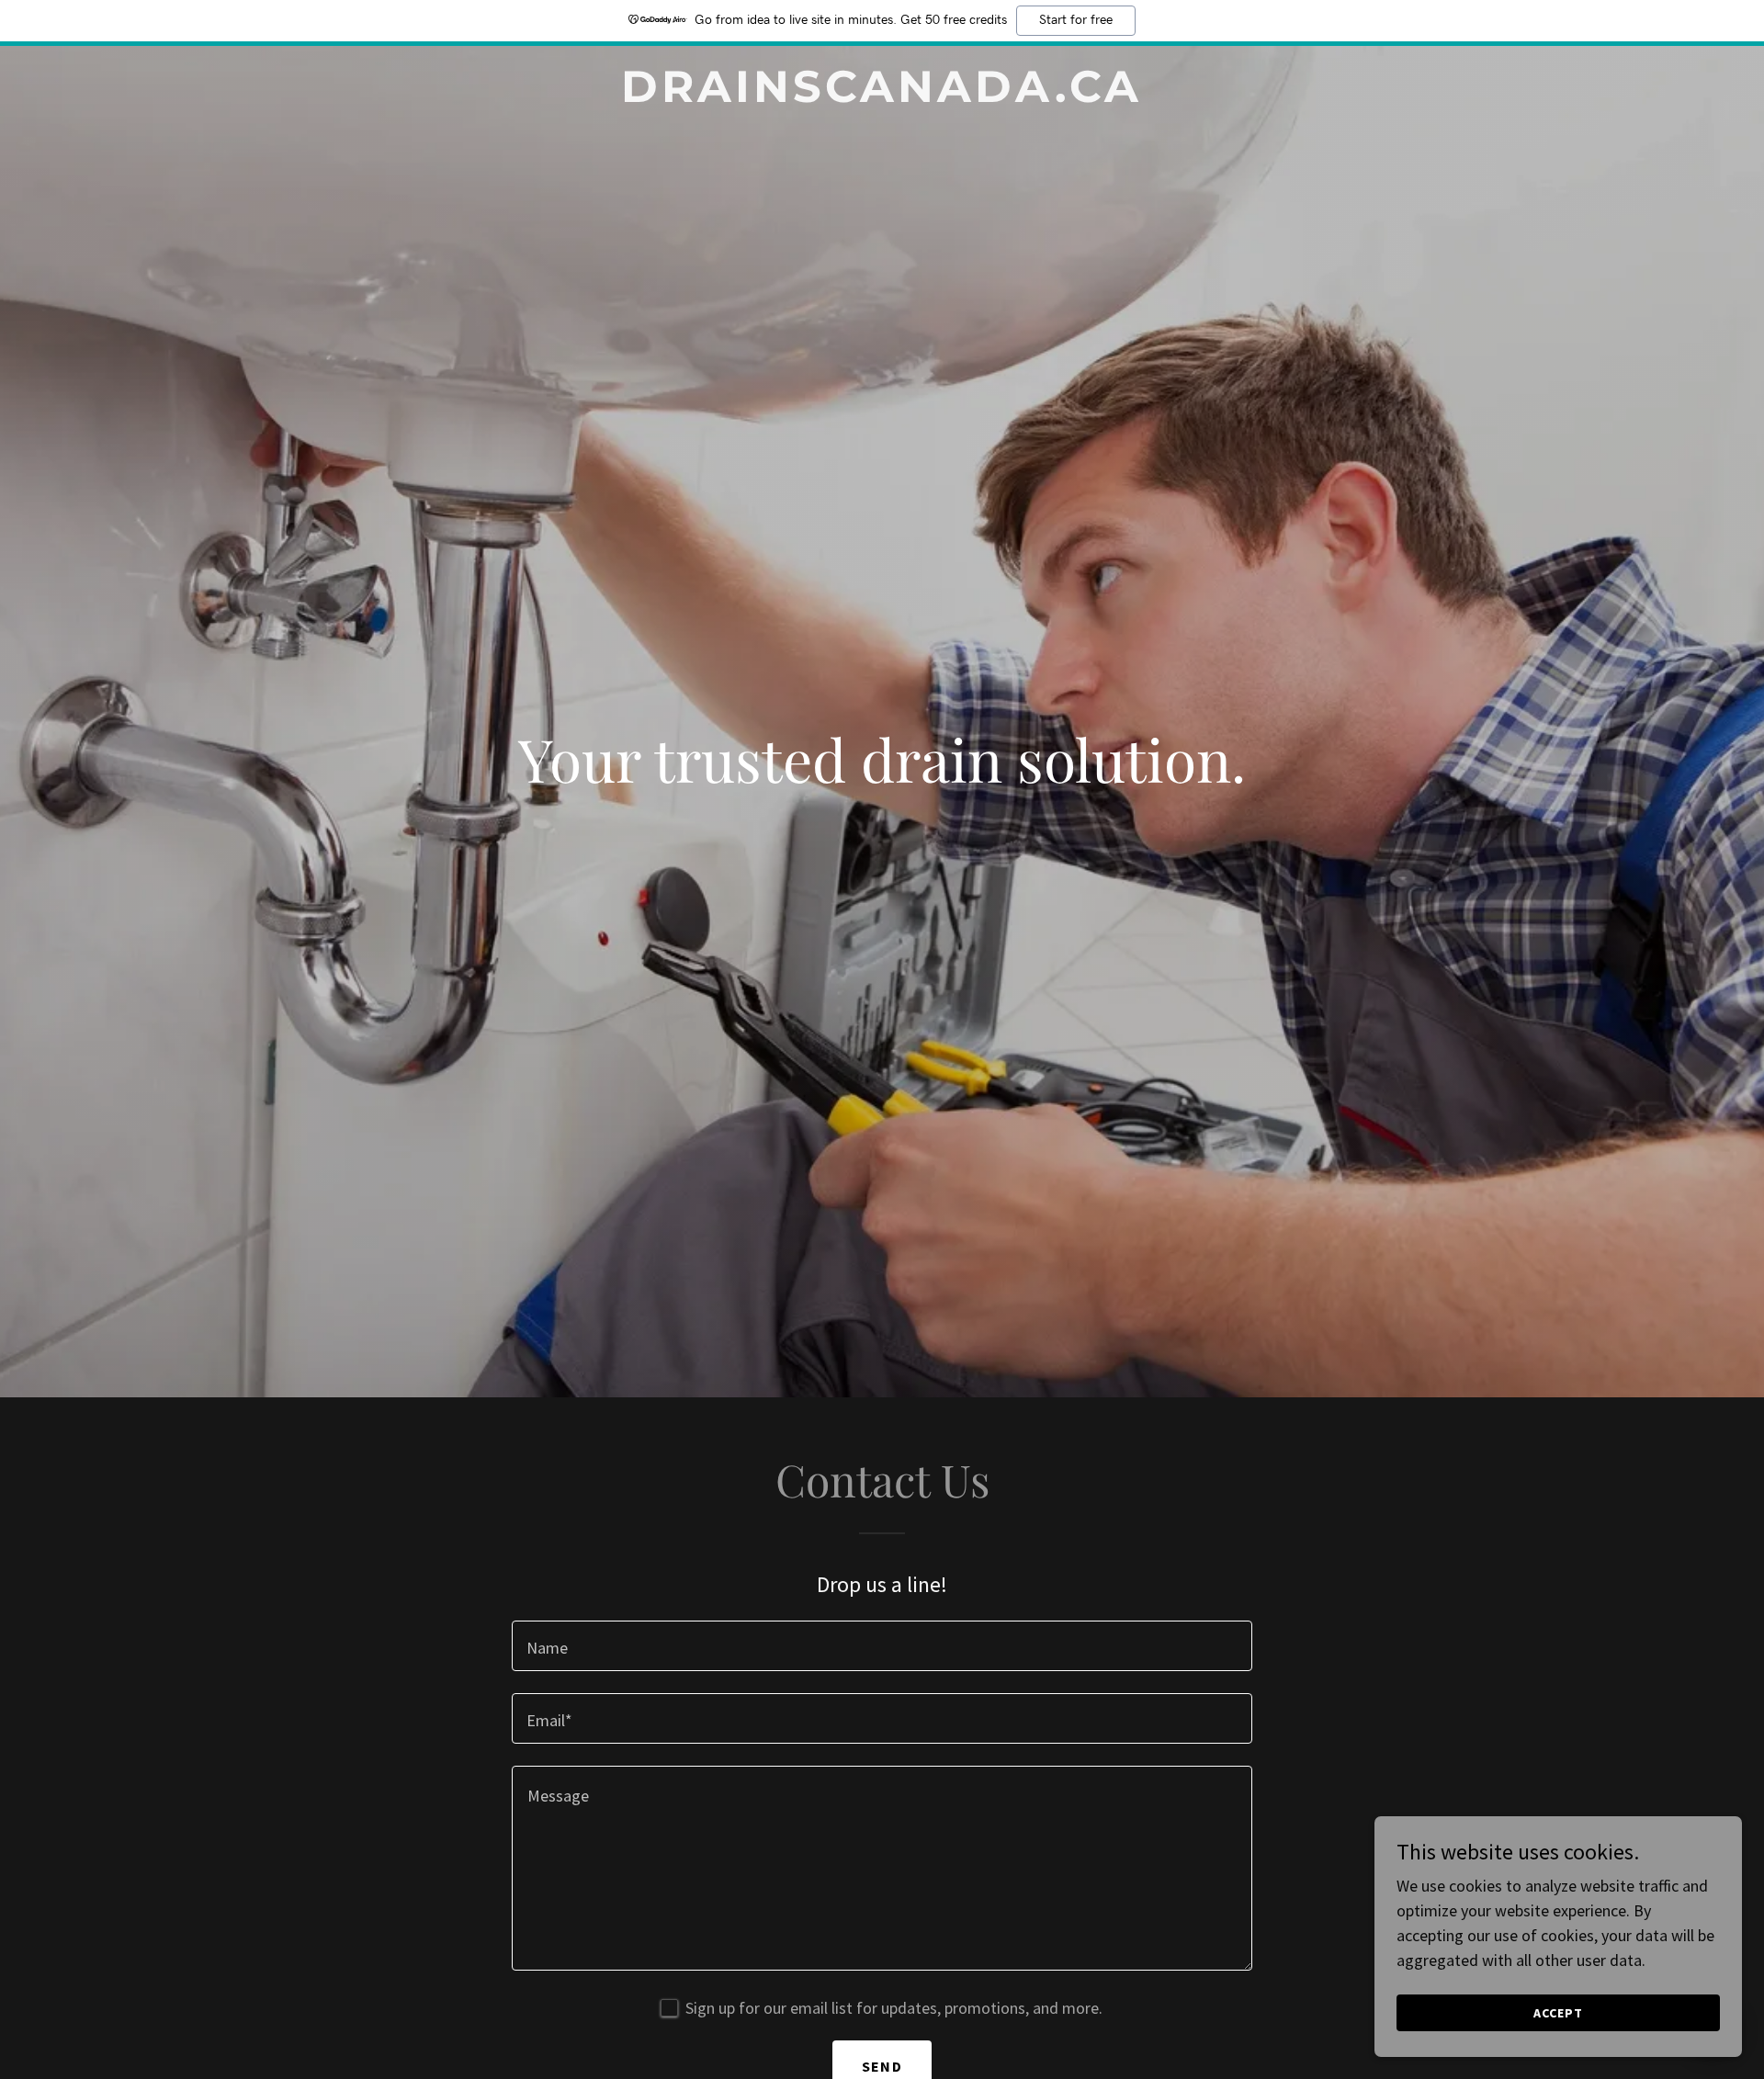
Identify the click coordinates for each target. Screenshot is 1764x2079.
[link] (882, 96)
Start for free (1076, 20)
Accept (1558, 2013)
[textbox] (882, 1646)
